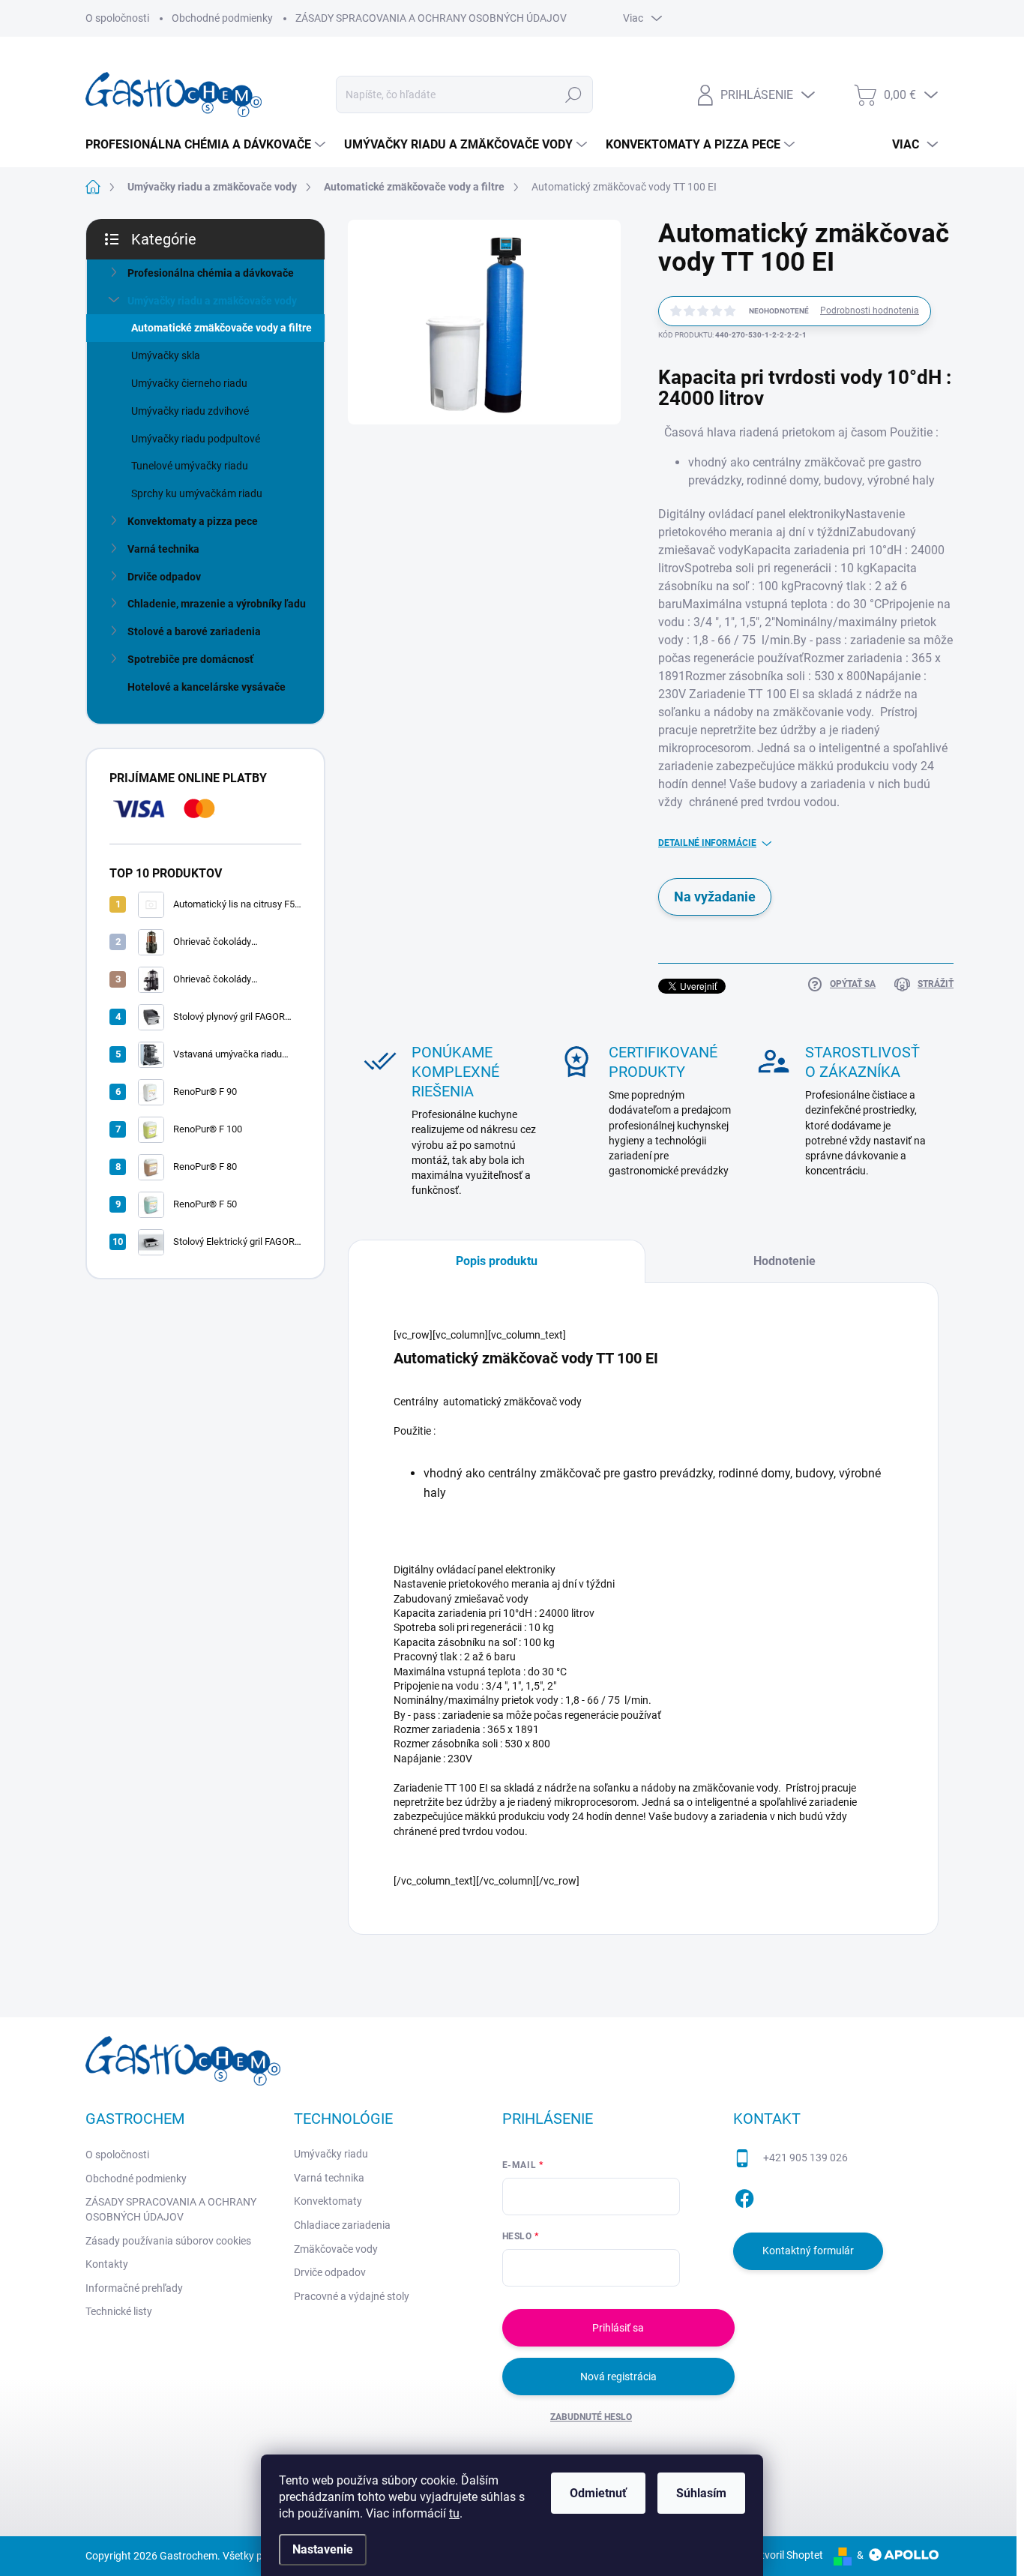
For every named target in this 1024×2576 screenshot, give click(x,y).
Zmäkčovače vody (336, 2249)
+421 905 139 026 (805, 2158)
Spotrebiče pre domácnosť (190, 659)
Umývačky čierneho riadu (189, 383)
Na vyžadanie (715, 897)
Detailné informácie (707, 843)
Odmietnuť (598, 2493)
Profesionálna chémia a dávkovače (211, 273)
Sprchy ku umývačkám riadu (197, 493)
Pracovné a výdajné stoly (352, 2296)
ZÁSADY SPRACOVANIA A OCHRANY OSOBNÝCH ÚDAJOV (431, 18)
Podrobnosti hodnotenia (870, 310)
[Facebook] (744, 2196)
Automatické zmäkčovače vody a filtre (222, 328)
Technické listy (119, 2311)
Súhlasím (701, 2493)
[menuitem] (207, 145)
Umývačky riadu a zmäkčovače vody (212, 301)
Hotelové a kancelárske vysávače (207, 687)
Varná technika (163, 549)
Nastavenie (323, 2549)
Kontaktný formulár (808, 2251)
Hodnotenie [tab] (784, 1261)
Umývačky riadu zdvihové (190, 411)
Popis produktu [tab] (497, 1261)
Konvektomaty (328, 2201)
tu (454, 2513)
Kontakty (107, 2264)
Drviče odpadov (164, 577)
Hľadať (574, 94)
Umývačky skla (166, 355)
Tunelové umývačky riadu (190, 466)
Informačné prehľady (134, 2288)
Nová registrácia (618, 2377)
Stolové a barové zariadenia (194, 631)
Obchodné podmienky (222, 18)
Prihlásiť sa (618, 2328)
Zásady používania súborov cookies (168, 2241)
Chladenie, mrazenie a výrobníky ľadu (217, 604)
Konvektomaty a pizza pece (193, 521)
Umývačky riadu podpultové (196, 439)
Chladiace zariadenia (342, 2225)
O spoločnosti (117, 18)
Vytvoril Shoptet (786, 2555)
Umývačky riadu (331, 2154)
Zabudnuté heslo (591, 2417)
